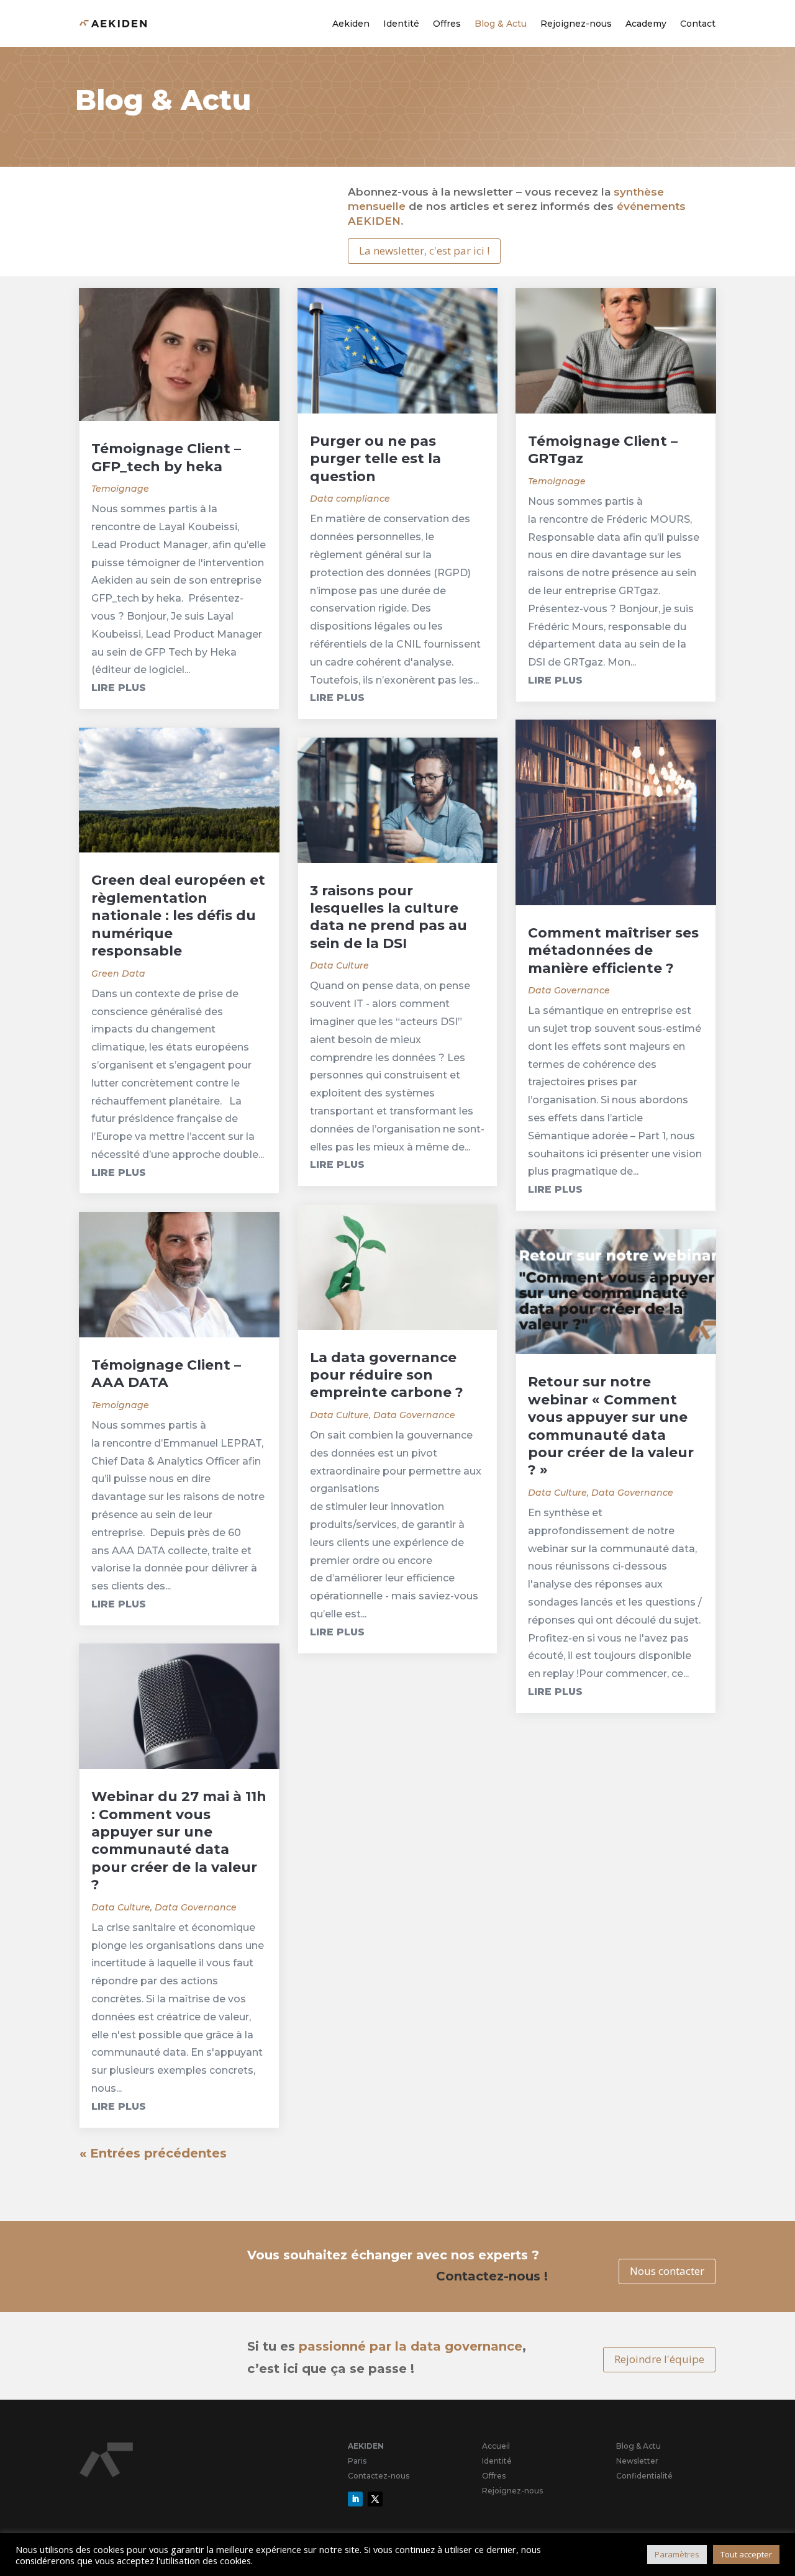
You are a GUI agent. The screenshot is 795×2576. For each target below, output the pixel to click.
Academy (646, 24)
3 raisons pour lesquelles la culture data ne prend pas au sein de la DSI (388, 917)
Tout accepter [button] (746, 2554)
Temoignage (120, 489)
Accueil (496, 2446)
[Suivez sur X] (375, 2499)
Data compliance (350, 499)
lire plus (119, 688)
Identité (401, 24)
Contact (698, 24)
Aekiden (351, 24)
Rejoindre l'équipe (659, 2359)
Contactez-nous (379, 2476)
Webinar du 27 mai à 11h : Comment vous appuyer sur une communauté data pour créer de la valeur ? (179, 1841)
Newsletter (637, 2461)
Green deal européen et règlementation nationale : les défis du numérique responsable (178, 915)
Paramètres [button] (677, 2554)
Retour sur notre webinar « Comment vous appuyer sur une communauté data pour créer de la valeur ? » (611, 1426)
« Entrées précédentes (153, 2153)
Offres (447, 24)
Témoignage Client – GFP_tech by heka (166, 457)
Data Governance (196, 1907)
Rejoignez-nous (576, 24)
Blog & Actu (501, 24)
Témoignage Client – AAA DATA (166, 1374)
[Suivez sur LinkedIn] (355, 2499)
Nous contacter (667, 2271)
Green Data (118, 974)
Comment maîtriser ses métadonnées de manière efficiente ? (613, 951)
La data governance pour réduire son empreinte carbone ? (387, 1375)
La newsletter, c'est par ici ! (424, 251)
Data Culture (121, 1907)
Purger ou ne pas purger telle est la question (375, 459)
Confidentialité (644, 2476)
